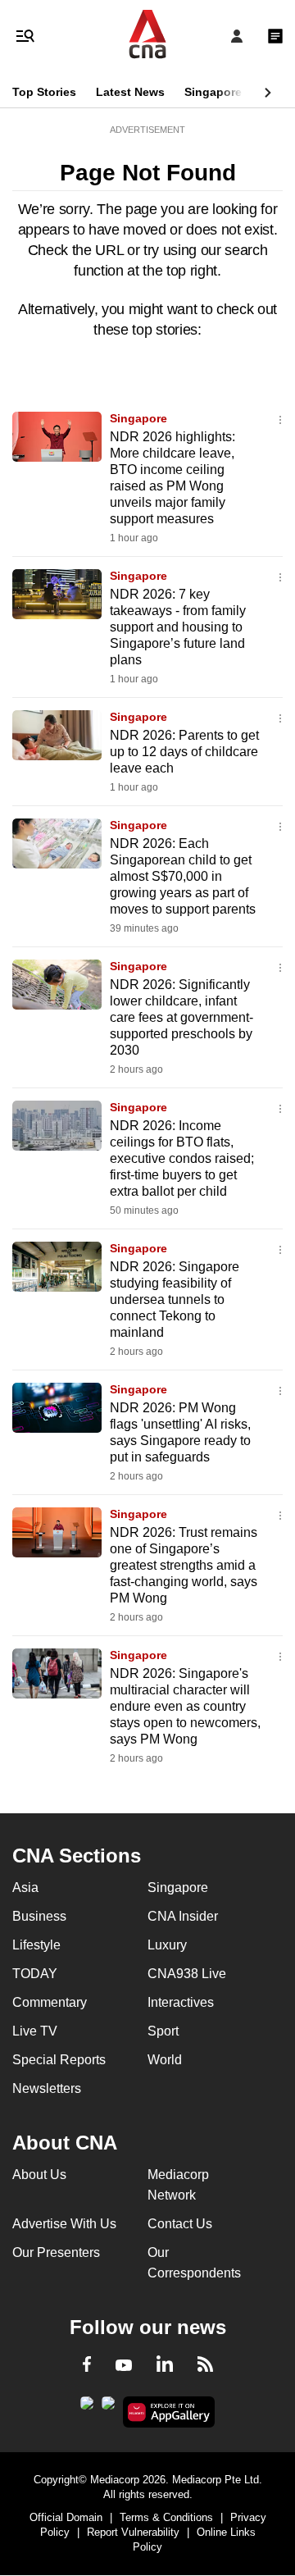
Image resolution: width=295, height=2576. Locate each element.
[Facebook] (87, 2367)
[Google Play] (87, 2408)
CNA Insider (183, 1916)
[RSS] (205, 2367)
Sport (163, 2031)
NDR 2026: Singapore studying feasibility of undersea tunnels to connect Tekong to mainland (175, 1299)
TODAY (35, 1974)
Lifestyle (36, 1945)
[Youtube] (124, 2366)
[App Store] (108, 2408)
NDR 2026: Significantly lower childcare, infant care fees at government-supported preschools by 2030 (182, 1017)
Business (39, 1916)
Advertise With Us (64, 2224)
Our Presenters (56, 2252)
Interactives (181, 2002)
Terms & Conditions (166, 2517)
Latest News (130, 92)
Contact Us (180, 2224)
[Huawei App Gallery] (169, 2412)
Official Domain (66, 2517)
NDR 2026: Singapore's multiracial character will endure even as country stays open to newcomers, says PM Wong (185, 1706)
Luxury (167, 1945)
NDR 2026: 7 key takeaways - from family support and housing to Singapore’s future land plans (178, 627)
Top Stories (44, 92)
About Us (39, 2175)
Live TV (35, 2031)
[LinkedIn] (165, 2367)
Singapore (213, 92)
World (165, 2060)
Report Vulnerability (133, 2532)
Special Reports (59, 2060)
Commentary (50, 2002)
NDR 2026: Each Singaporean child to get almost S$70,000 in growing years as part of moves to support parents (183, 876)
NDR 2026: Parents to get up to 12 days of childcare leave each (184, 752)
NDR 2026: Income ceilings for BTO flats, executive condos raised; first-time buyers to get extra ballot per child (182, 1158)
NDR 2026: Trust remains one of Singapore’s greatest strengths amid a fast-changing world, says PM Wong (184, 1565)
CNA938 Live (187, 1974)
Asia (25, 1888)
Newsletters (47, 2088)
